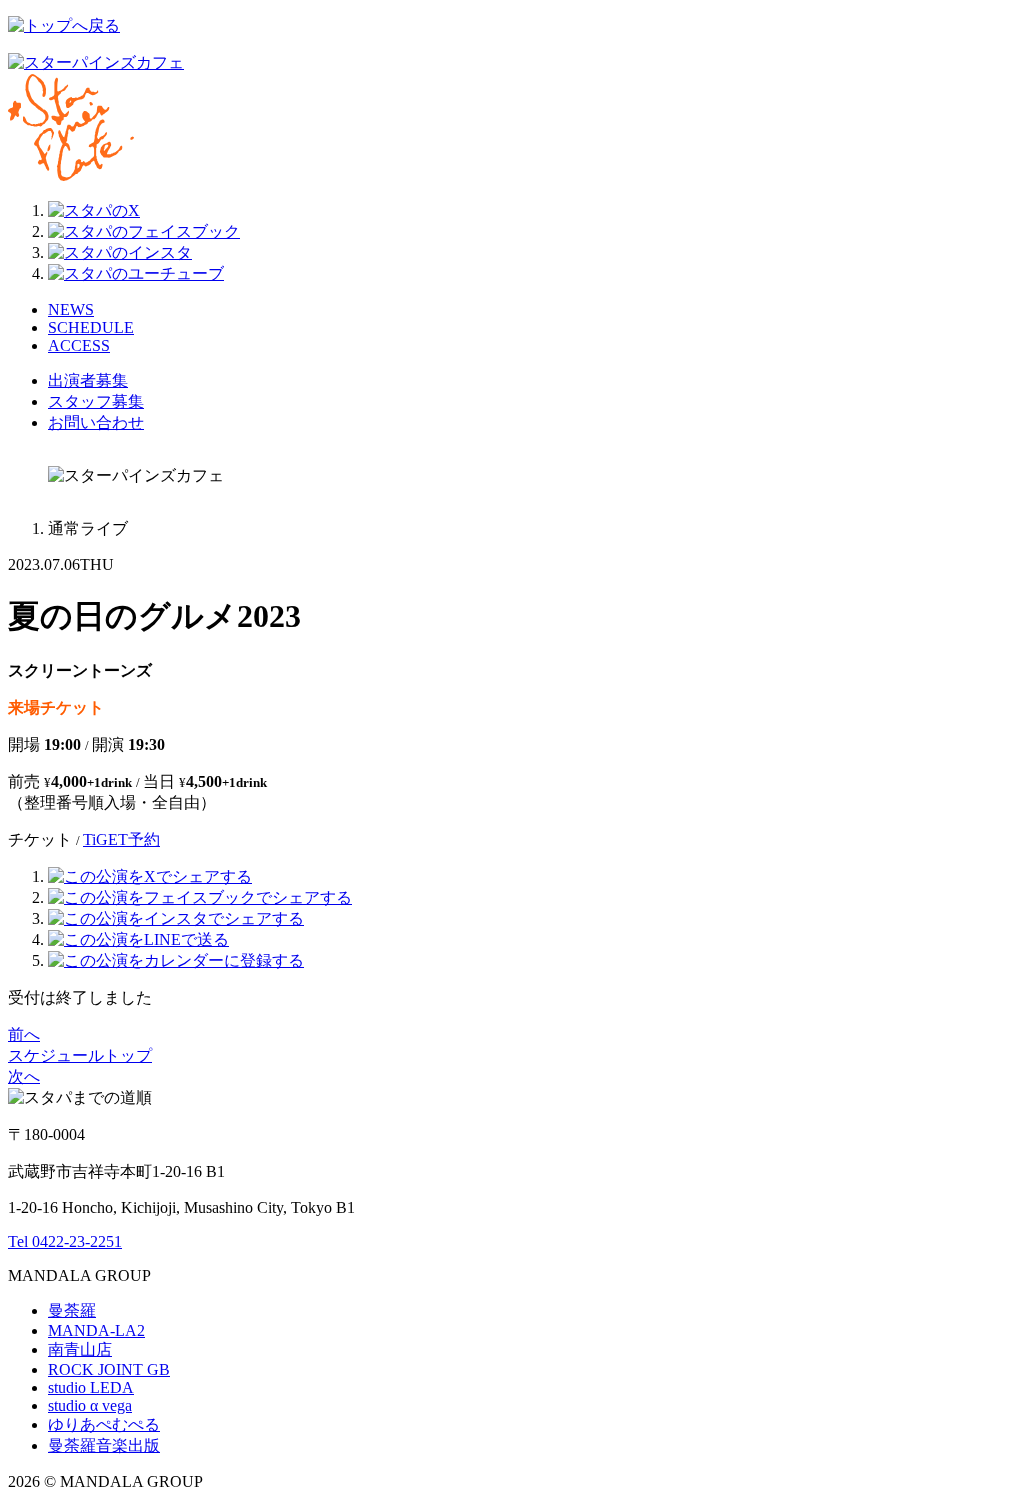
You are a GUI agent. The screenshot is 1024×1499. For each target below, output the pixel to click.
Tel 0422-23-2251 (65, 1241)
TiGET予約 (121, 839)
